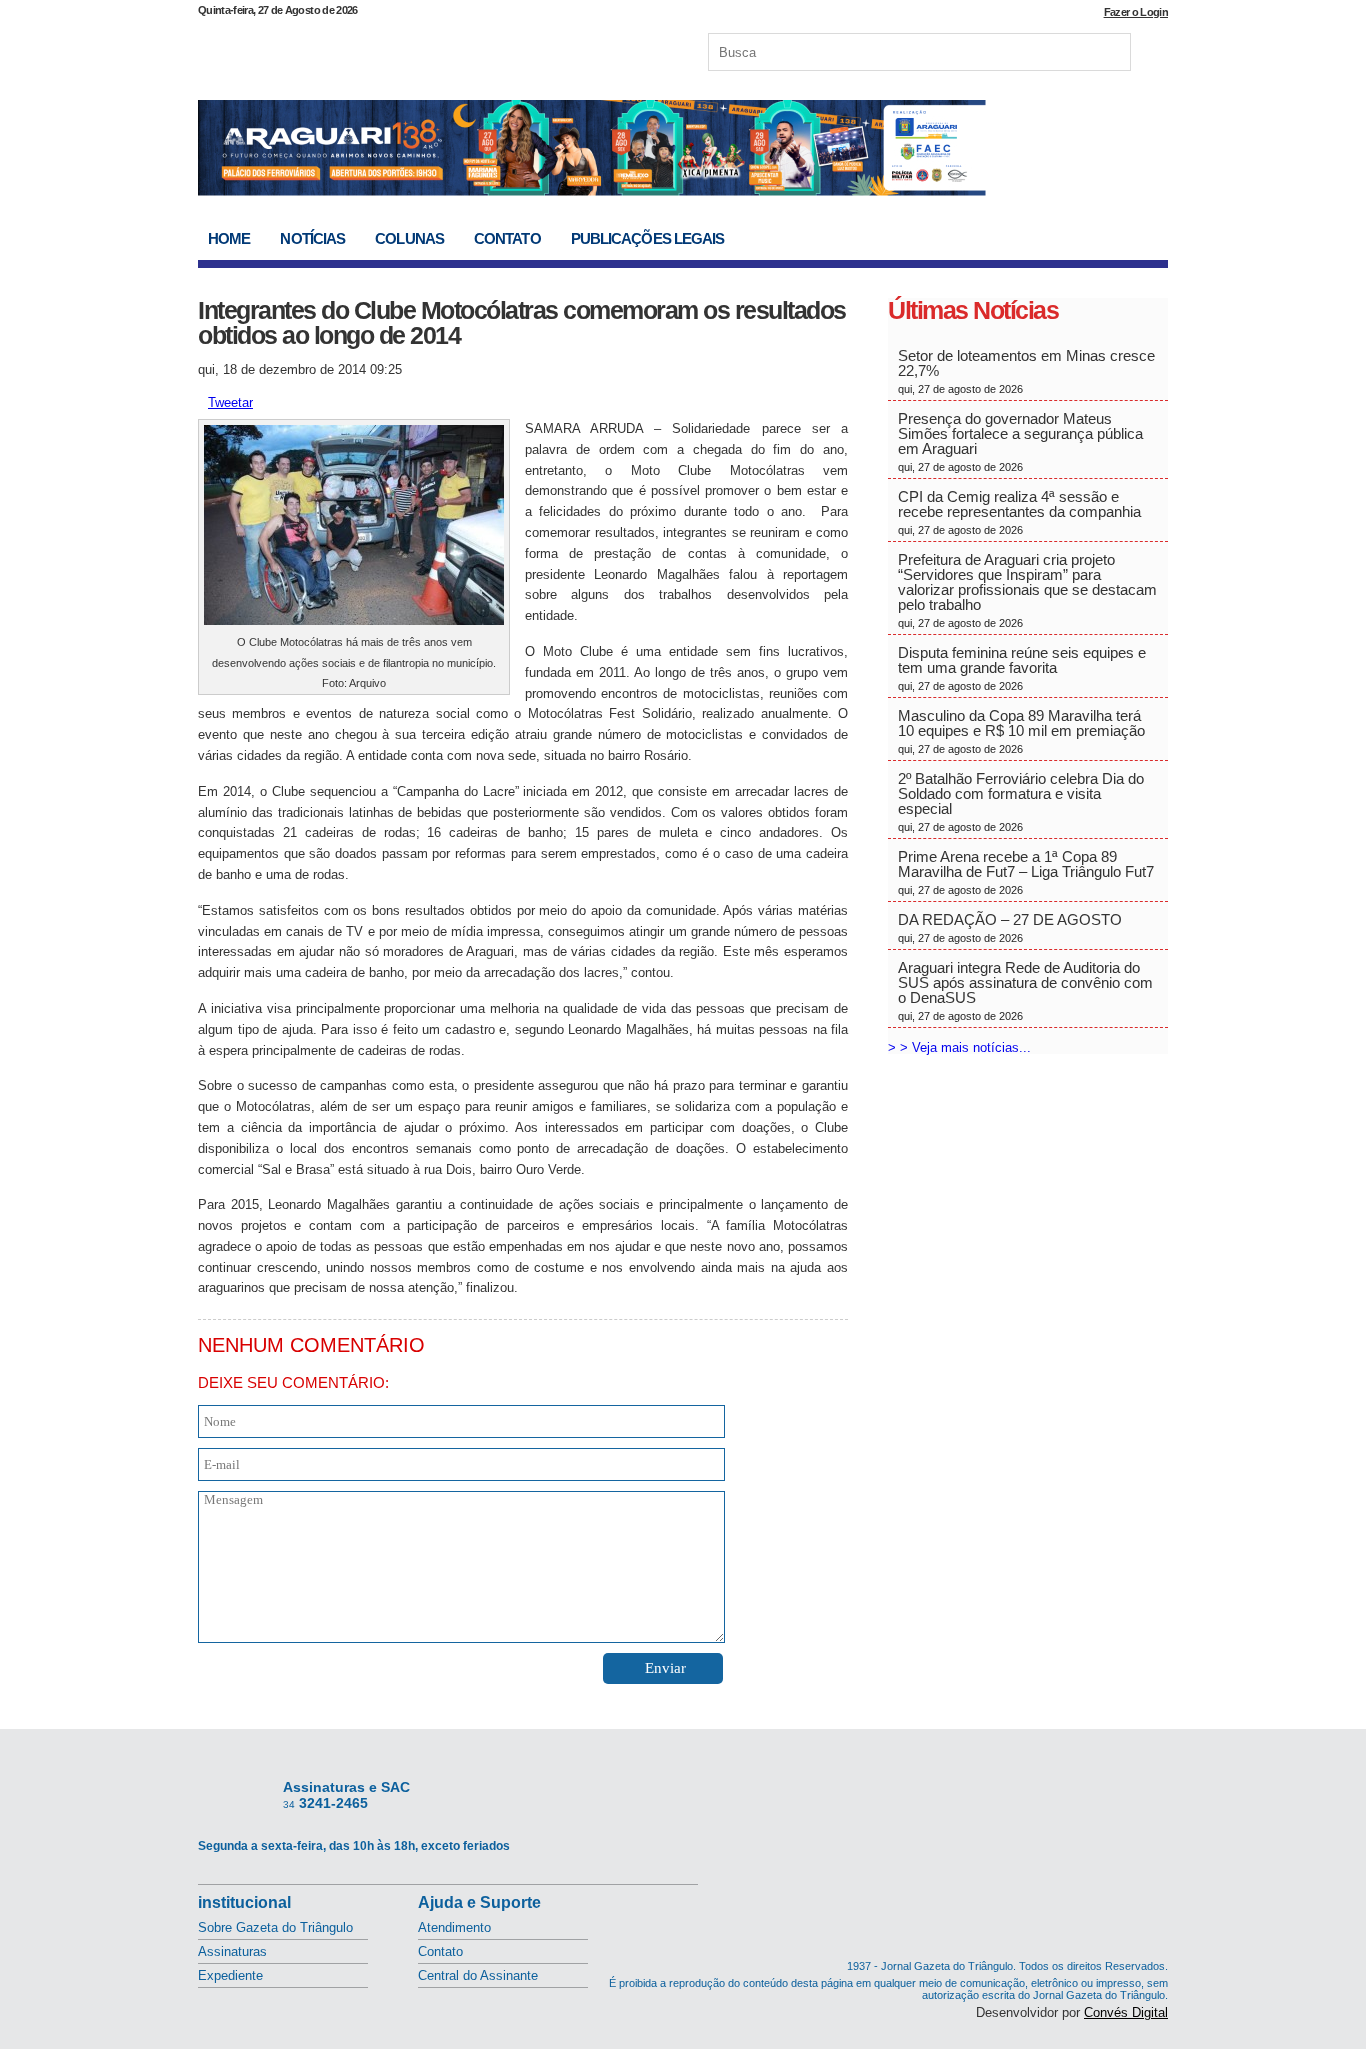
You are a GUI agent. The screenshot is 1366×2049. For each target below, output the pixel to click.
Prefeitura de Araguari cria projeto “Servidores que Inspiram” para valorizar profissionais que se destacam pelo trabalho (1027, 590)
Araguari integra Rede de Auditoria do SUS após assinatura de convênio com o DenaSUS (1025, 990)
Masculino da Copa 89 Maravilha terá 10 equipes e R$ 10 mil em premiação (1021, 731)
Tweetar (230, 402)
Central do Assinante (478, 1975)
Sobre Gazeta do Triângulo (275, 1927)
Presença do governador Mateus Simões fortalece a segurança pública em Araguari (1020, 441)
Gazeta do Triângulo (407, 49)
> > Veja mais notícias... (959, 1047)
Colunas (409, 238)
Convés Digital (1126, 2012)
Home (229, 238)
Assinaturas (232, 1951)
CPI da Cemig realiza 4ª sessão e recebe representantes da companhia (1019, 512)
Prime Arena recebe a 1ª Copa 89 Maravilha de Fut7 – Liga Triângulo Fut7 (1026, 872)
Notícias (312, 238)
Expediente (230, 1975)
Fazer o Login (1136, 12)
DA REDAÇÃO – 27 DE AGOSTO (1010, 927)
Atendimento (454, 1927)
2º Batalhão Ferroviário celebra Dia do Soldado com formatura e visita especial (1021, 801)
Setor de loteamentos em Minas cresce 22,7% (1026, 371)
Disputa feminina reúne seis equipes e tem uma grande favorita (1022, 668)
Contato (507, 238)
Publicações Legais (648, 238)
